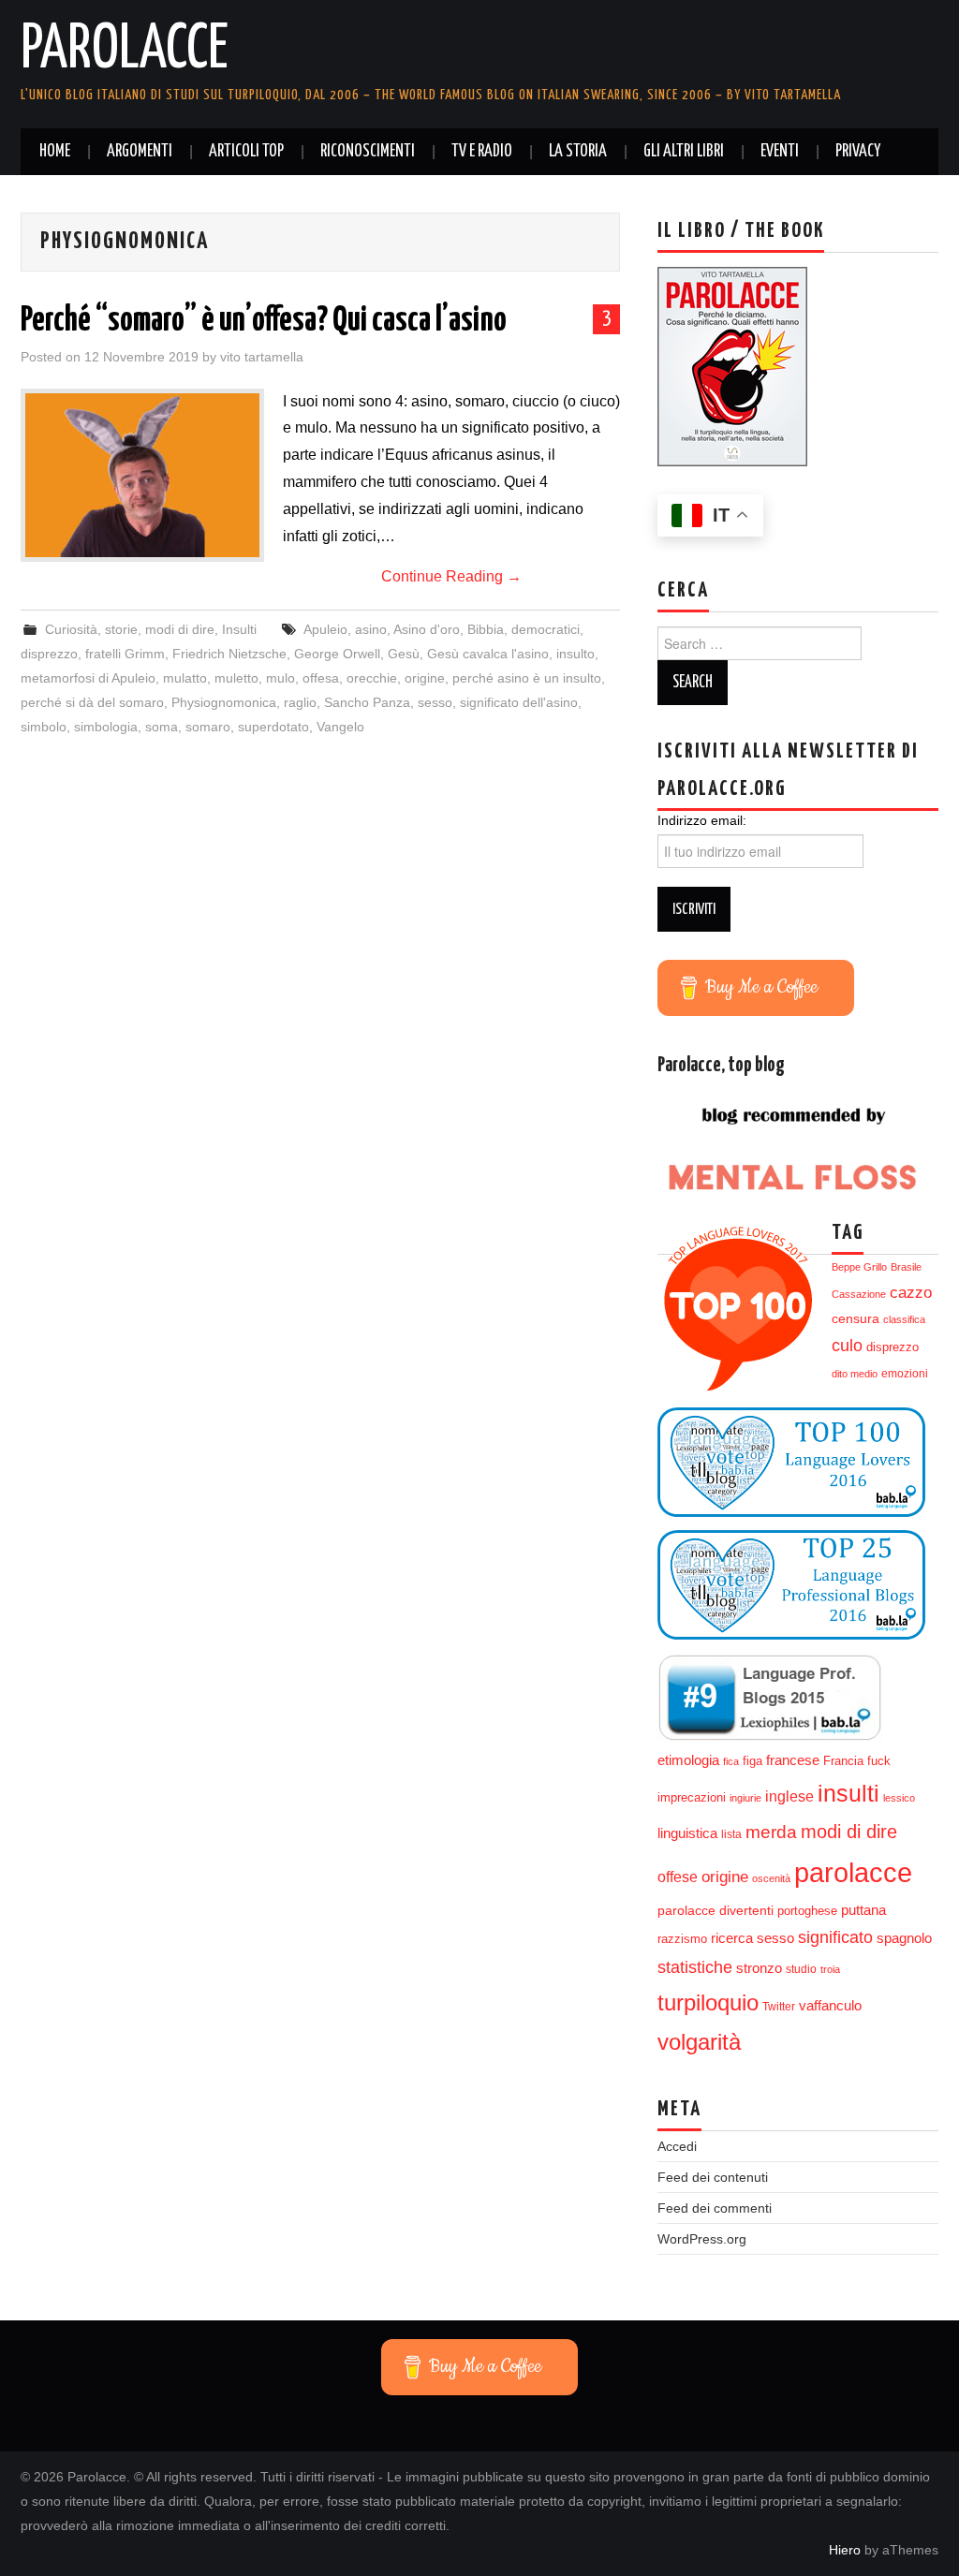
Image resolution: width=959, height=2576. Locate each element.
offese (678, 1877)
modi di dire (849, 1832)
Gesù (404, 654)
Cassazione (859, 1294)
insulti (848, 1794)
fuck (879, 1761)
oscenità (771, 1878)
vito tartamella (262, 357)
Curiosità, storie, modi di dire (130, 629)
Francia (843, 1761)
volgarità (699, 2042)
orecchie (372, 678)
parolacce (853, 1872)
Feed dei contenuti (713, 2177)
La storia (578, 152)
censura (856, 1319)
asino (371, 629)
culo (847, 1346)
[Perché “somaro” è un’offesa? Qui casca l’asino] (142, 475)
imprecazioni (692, 1798)
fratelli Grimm (125, 654)
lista (731, 1834)
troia (830, 1969)
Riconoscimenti (368, 152)
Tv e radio (482, 152)
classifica (904, 1319)
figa (752, 1761)
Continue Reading (451, 576)
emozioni (905, 1374)
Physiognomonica (224, 702)
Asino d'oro (427, 629)
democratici (546, 629)
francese (793, 1760)
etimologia (688, 1760)
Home (55, 152)
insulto (575, 654)
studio (801, 1969)
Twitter (779, 2007)
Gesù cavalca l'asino (488, 654)
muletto (236, 678)
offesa (321, 678)
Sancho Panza (367, 702)
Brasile (906, 1267)
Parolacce (125, 51)
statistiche (695, 1967)
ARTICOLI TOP (246, 152)
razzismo (682, 1939)
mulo (280, 678)
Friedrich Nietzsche (229, 654)
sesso (435, 702)
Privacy (858, 152)
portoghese (807, 1911)
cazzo (911, 1293)
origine (425, 678)
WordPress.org (702, 2239)
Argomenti (140, 152)
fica (731, 1761)
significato (835, 1937)
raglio (300, 702)
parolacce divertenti (716, 1910)
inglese (789, 1796)
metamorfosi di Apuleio (88, 678)
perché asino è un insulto (527, 678)
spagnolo (904, 1938)
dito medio (855, 1374)
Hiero (845, 2550)
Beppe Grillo (859, 1267)
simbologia (106, 727)
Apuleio (325, 629)
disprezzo (49, 654)
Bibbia (486, 629)
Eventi (780, 152)
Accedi (677, 2146)
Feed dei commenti (715, 2208)
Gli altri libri (684, 152)
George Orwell (337, 654)
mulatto (185, 678)
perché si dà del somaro (92, 702)
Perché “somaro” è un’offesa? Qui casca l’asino (264, 321)
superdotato (273, 727)
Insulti (239, 629)
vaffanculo (830, 2005)
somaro (208, 727)
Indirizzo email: (702, 820)
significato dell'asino (519, 702)
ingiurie (745, 1798)
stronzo (759, 1968)
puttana (863, 1910)
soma (162, 727)
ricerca (732, 1938)
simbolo (44, 727)
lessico (899, 1798)
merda (771, 1832)
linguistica (687, 1833)
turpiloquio (708, 2002)
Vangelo (340, 727)
